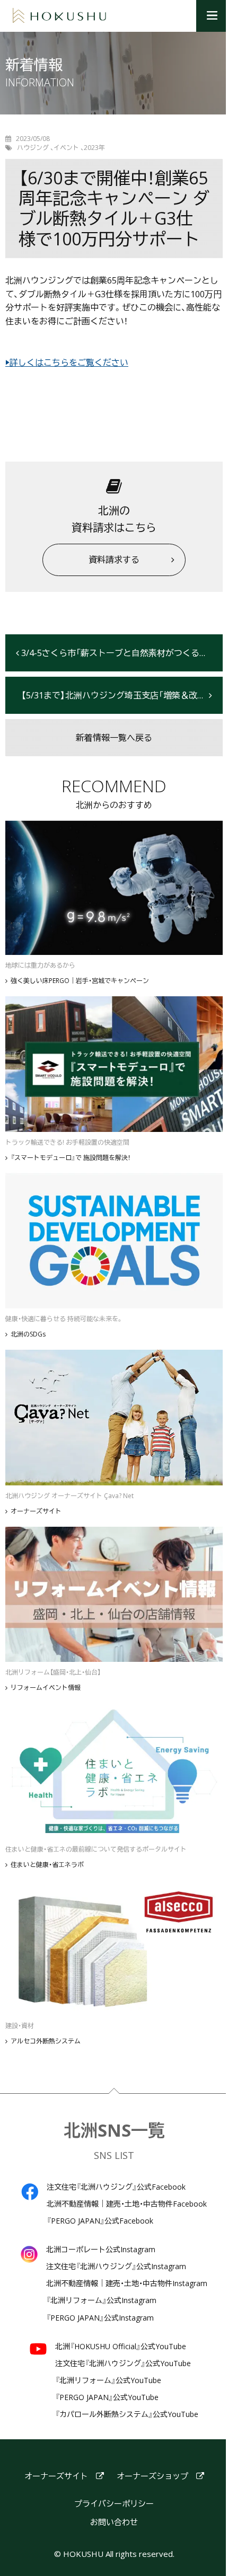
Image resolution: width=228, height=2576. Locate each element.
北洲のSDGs (28, 1334)
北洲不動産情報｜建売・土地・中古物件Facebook (127, 2204)
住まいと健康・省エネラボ (47, 1865)
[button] (212, 16)
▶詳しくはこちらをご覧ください (67, 362)
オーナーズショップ (152, 2476)
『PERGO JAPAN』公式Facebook (100, 2221)
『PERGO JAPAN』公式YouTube (107, 2397)
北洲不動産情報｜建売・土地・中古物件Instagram (127, 2283)
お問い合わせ (114, 2522)
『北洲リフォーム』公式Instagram (101, 2300)
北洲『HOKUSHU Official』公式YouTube (121, 2347)
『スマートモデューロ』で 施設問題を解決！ (71, 1158)
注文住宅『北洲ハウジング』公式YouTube (123, 2363)
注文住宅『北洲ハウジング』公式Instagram (116, 2267)
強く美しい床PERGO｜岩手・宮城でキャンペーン (80, 981)
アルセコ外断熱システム (46, 2041)
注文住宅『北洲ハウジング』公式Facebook (116, 2187)
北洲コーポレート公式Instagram (101, 2250)
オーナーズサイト (36, 1511)
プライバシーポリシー (114, 2504)
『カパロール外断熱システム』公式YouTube (127, 2414)
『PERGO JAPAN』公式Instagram (100, 2318)
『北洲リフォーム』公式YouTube (108, 2380)
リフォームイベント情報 (46, 1688)
